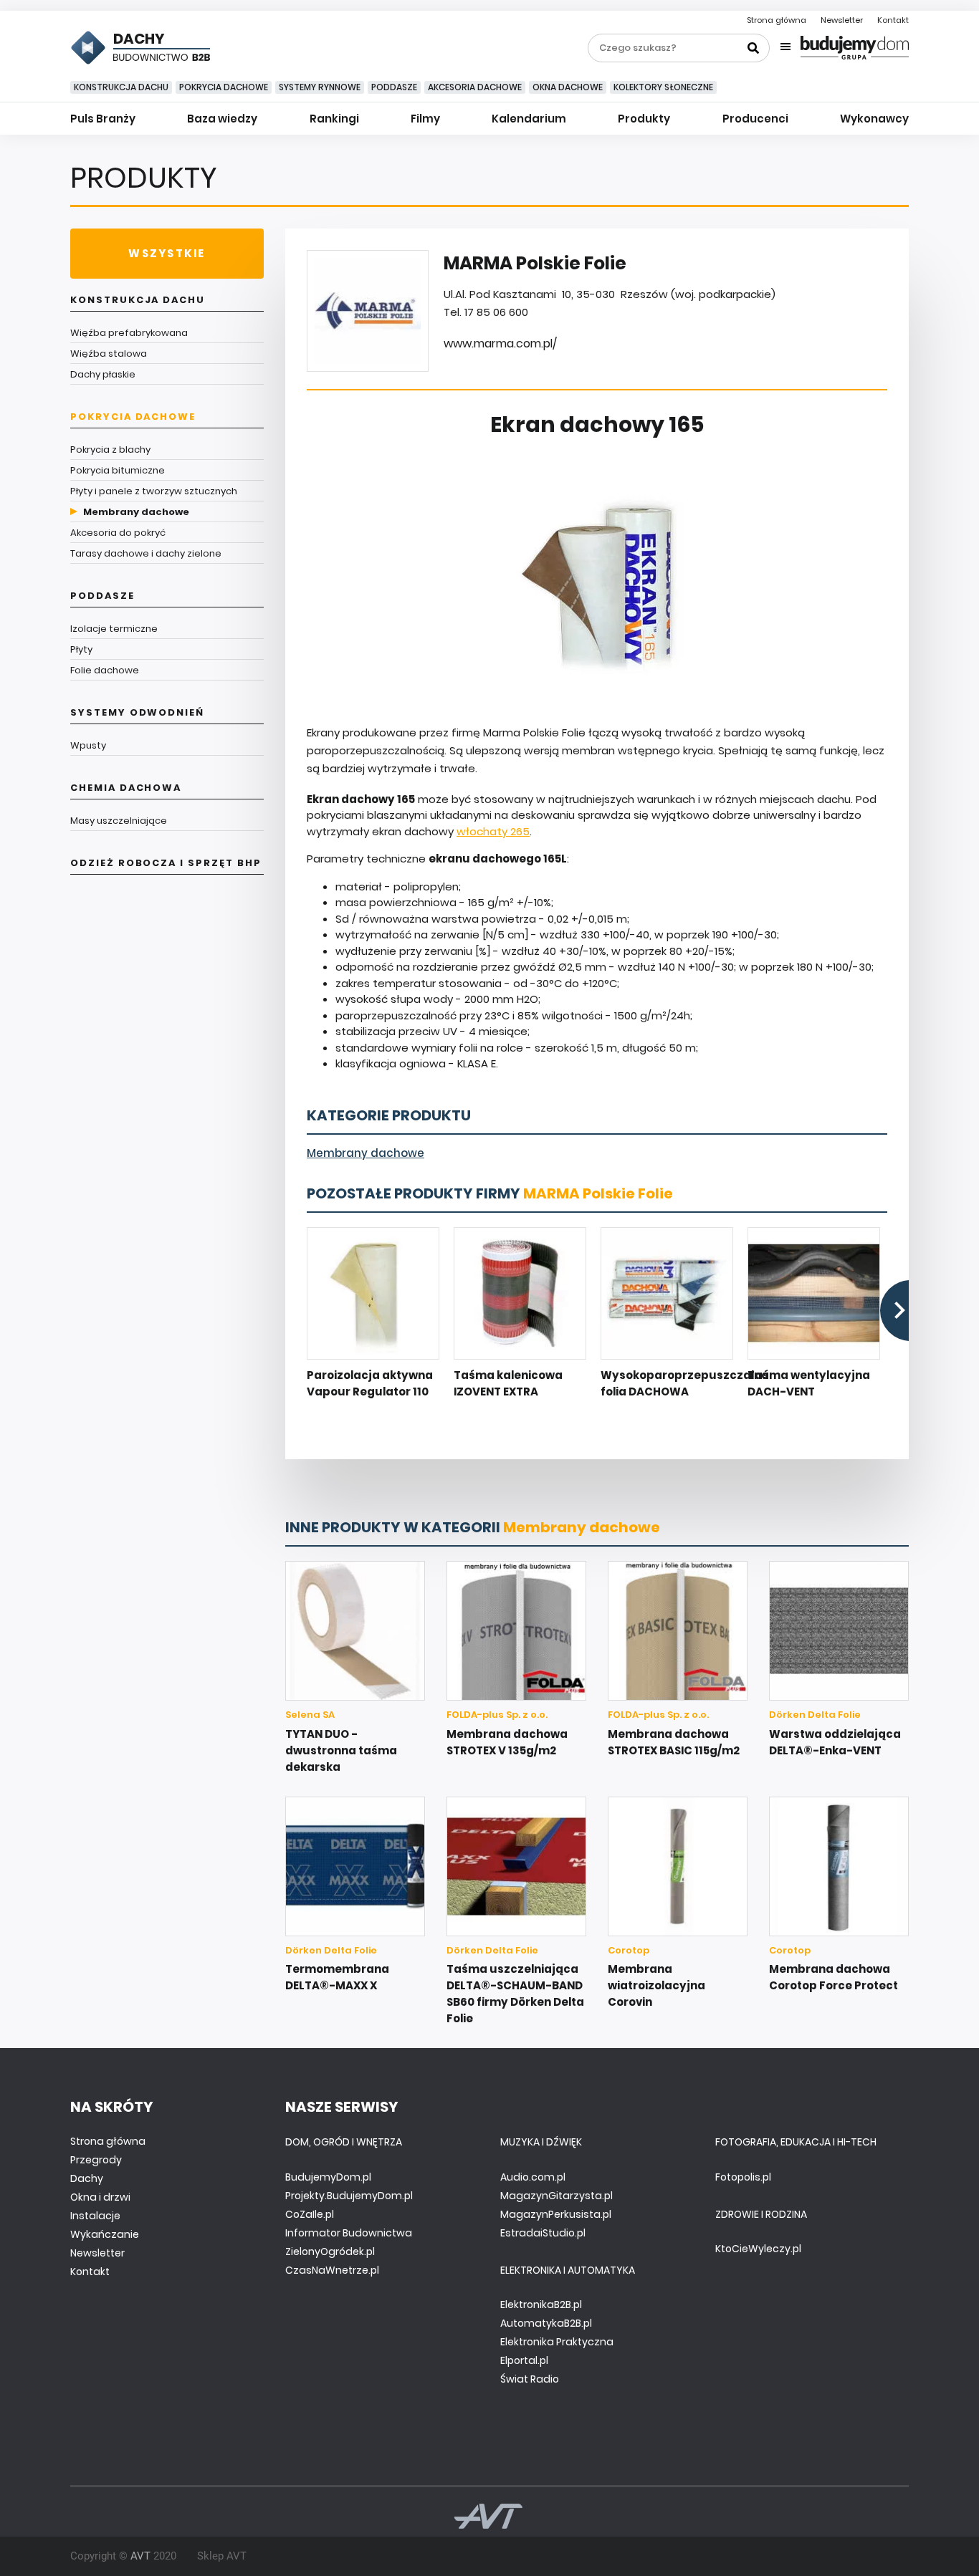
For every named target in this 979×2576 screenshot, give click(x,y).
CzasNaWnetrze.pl (332, 2270)
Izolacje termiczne (114, 629)
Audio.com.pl (533, 2177)
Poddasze (394, 87)
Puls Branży (103, 119)
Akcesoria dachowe (475, 87)
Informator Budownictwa (349, 2233)
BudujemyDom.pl (328, 2177)
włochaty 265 (493, 831)
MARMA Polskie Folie (598, 1193)
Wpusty (88, 745)
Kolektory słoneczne (663, 87)
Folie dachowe (105, 670)
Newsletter (842, 20)
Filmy (425, 119)
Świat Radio (530, 2379)
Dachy (87, 2178)
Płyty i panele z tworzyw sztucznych (154, 491)
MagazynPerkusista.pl (556, 2214)
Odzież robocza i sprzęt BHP (166, 863)
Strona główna (777, 20)
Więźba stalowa (109, 354)
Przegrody (96, 2160)
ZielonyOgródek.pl (330, 2251)
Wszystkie (167, 253)
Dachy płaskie (103, 374)
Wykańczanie (105, 2234)
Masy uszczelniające (119, 821)
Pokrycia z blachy (110, 450)
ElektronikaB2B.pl (541, 2305)
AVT (140, 2556)
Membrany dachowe (136, 512)
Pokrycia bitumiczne (118, 470)
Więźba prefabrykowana (129, 333)
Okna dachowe (568, 87)
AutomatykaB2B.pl (546, 2323)
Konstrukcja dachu (121, 87)
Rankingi (334, 119)
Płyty (81, 649)
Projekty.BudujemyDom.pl (349, 2196)
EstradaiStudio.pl (543, 2233)
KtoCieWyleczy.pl (758, 2249)
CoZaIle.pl (310, 2214)
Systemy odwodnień (137, 712)
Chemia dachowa (126, 788)
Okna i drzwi (100, 2197)
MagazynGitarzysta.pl (557, 2196)
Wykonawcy (874, 119)
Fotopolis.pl (743, 2177)
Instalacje (95, 2216)
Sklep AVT (222, 2556)
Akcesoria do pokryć (118, 533)
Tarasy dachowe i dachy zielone (146, 553)
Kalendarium (529, 119)
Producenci (755, 119)
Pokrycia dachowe (224, 87)
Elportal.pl (524, 2360)
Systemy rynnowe (320, 87)
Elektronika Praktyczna (557, 2342)
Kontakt (893, 20)
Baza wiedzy (222, 119)
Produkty (644, 119)
